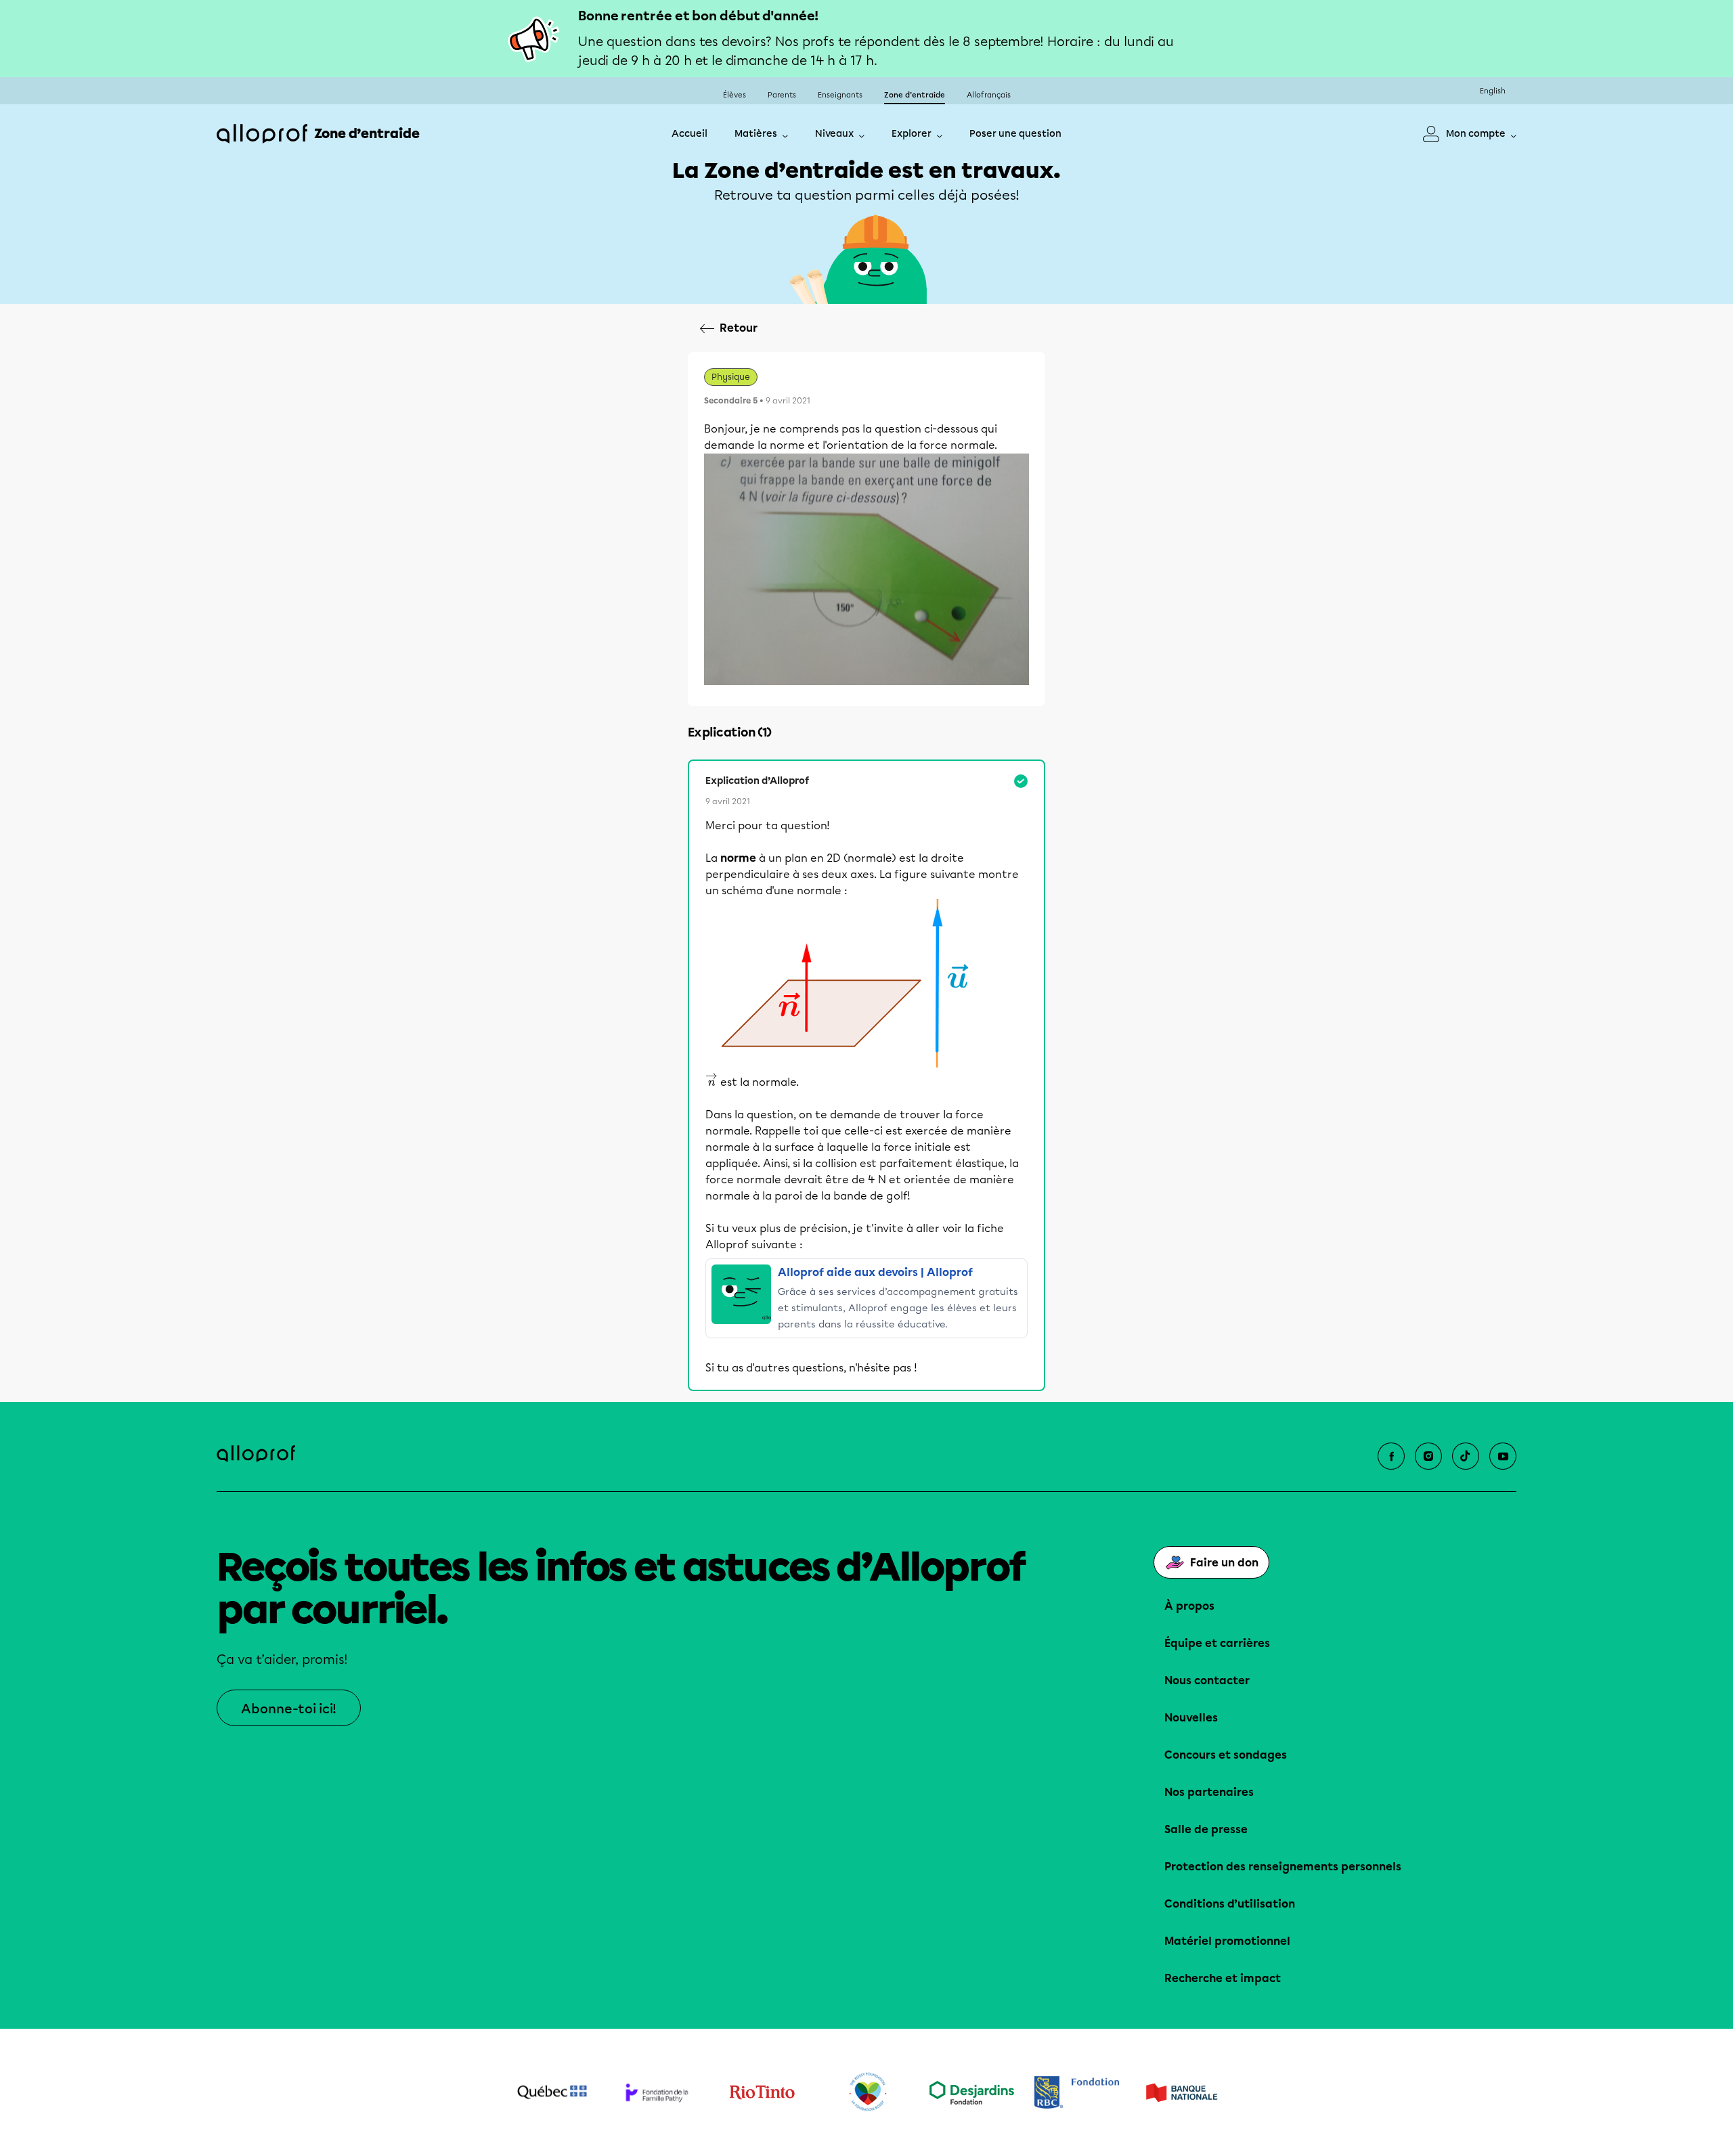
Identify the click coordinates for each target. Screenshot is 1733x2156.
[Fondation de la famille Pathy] (657, 2092)
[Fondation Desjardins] (972, 2093)
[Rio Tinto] (762, 2092)
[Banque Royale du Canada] (1077, 2093)
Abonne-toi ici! (289, 1709)
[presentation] (711, 1080)
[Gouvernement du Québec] (552, 2092)
